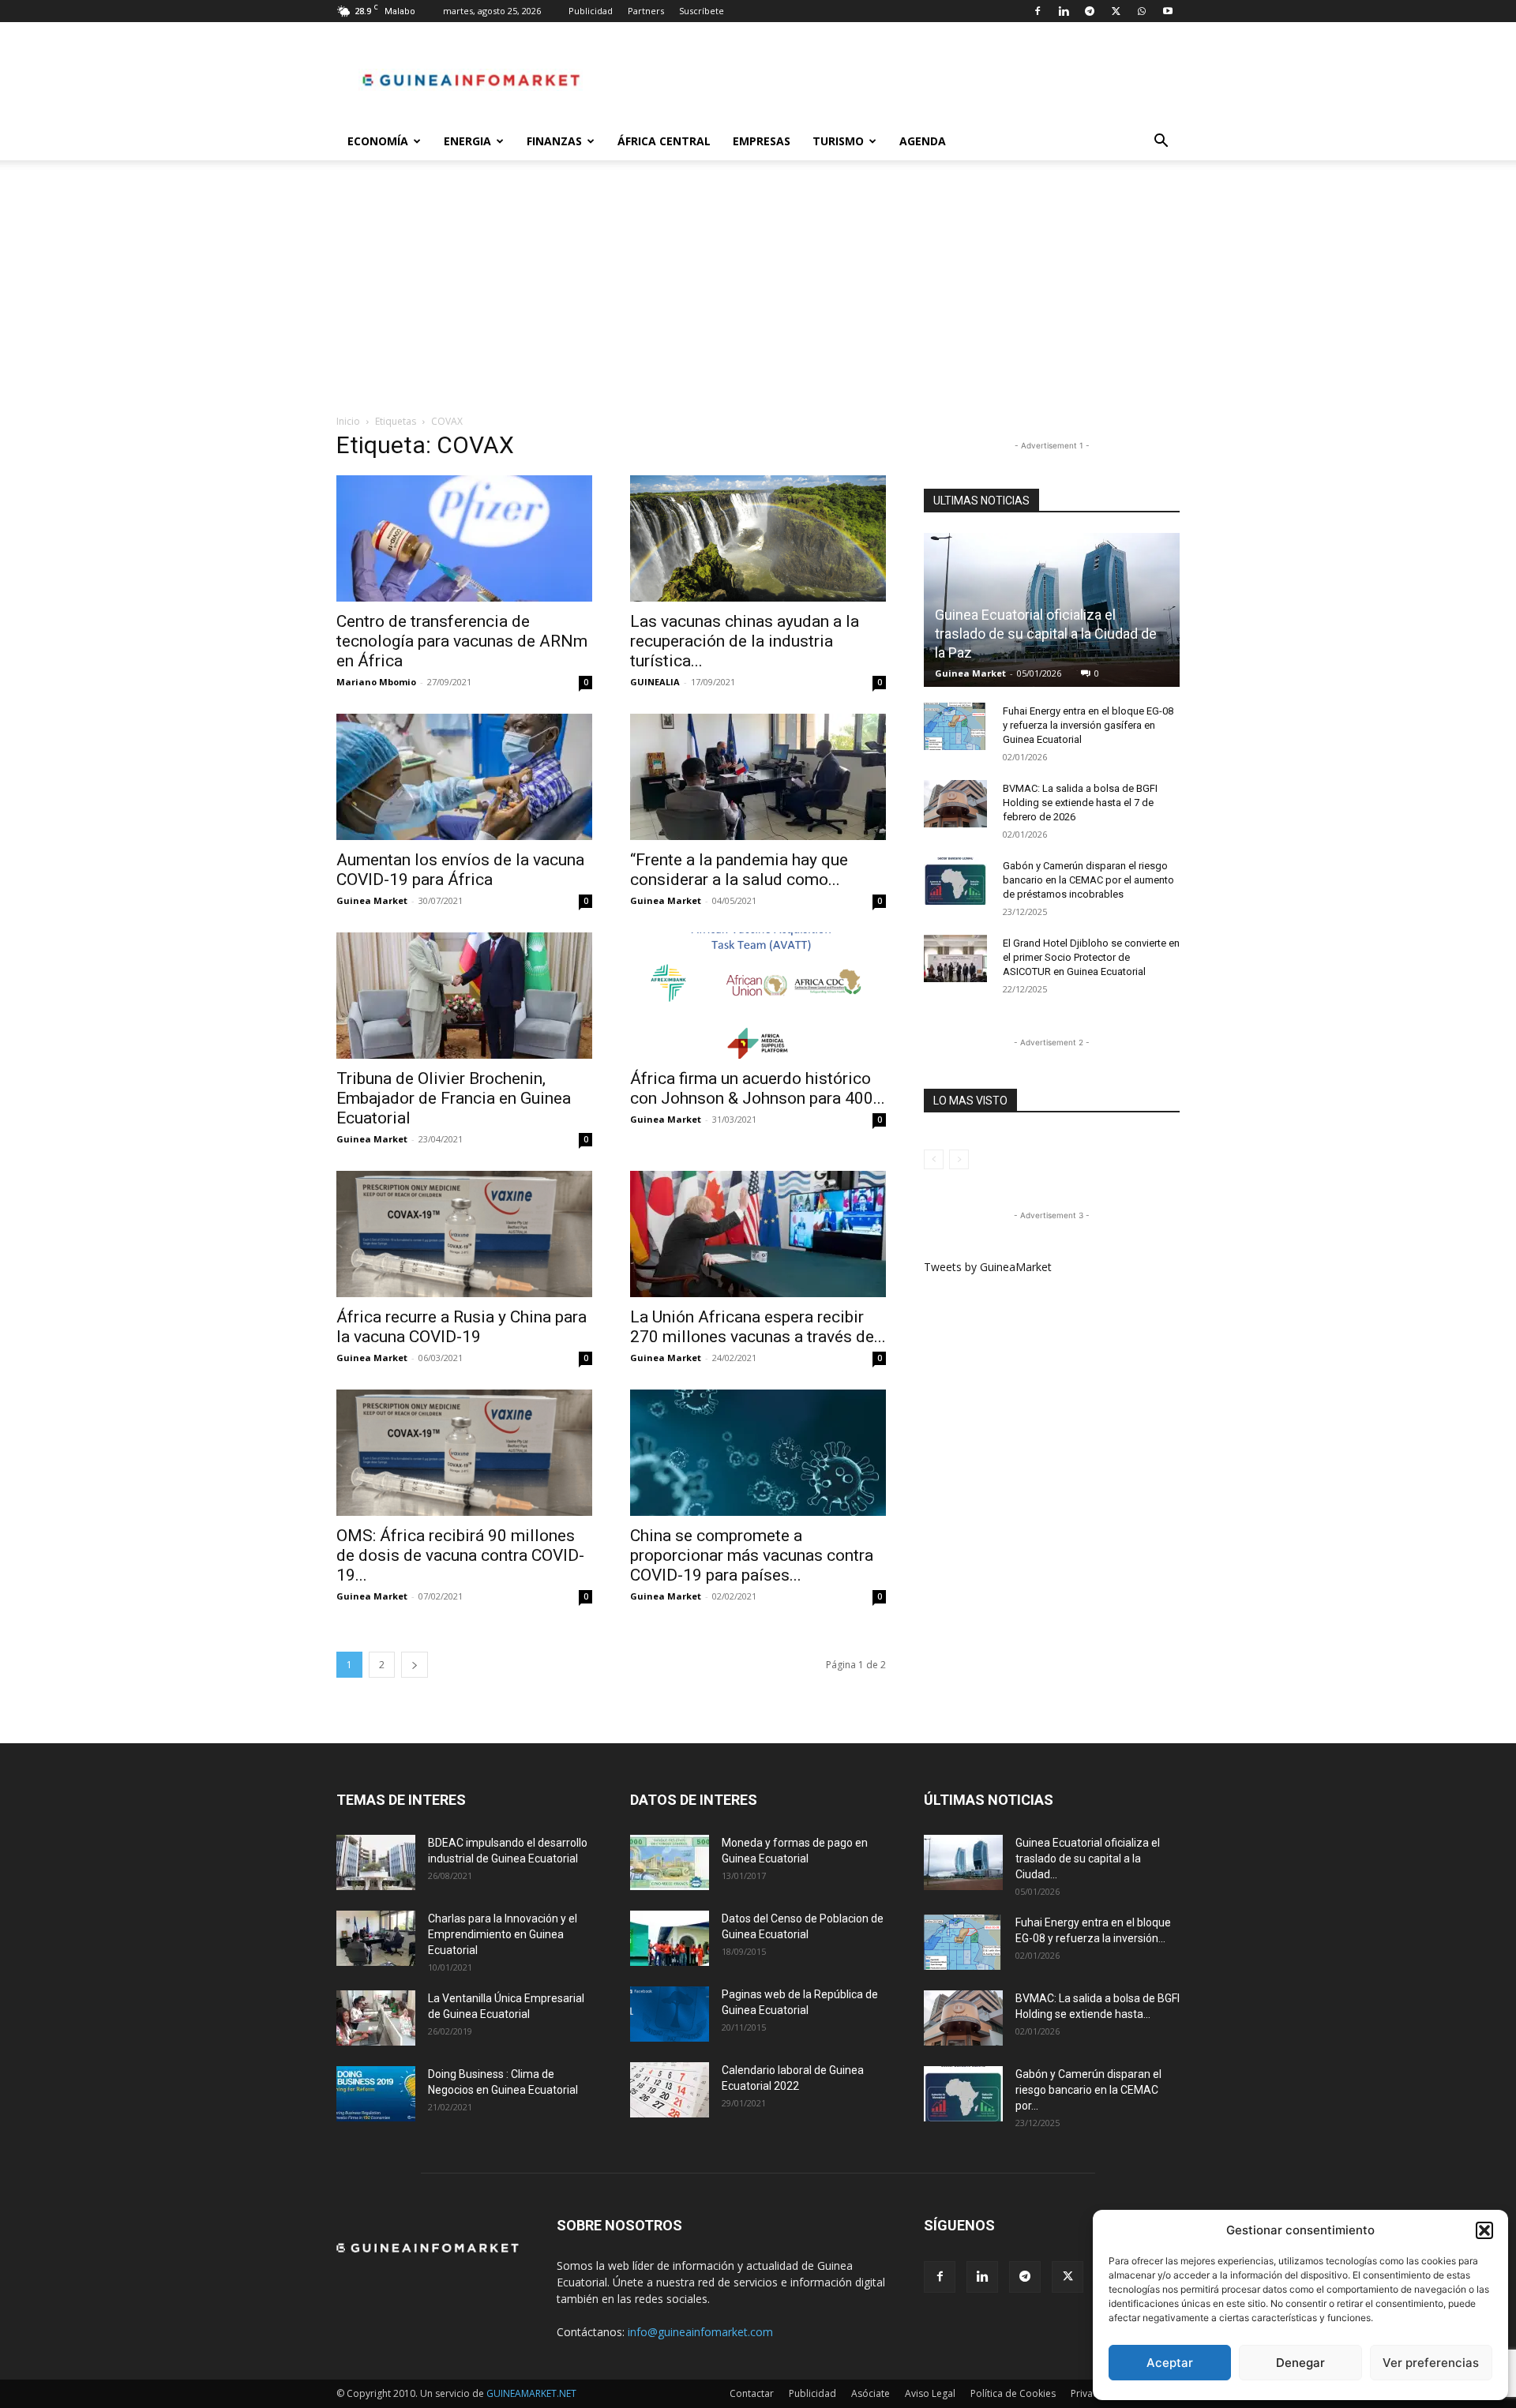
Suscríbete (702, 11)
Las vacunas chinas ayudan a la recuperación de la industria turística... (745, 641)
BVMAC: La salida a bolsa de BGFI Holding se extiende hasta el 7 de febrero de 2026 (1080, 803)
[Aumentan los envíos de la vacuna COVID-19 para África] (464, 777)
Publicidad (591, 11)
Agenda (923, 141)
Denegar (1300, 2363)
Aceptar (1170, 2363)
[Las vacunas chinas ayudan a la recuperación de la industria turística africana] (758, 538)
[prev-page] (934, 1159)
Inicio (348, 421)
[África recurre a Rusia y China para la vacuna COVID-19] (464, 1234)
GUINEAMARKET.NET (531, 2393)
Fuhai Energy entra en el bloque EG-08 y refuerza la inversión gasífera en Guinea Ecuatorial (1088, 725)
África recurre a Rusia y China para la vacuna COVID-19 (462, 1327)
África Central (664, 141)
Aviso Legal (930, 2393)
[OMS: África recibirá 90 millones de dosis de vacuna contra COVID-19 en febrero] (464, 1453)
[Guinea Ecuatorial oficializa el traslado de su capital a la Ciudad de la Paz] (963, 1862)
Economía (378, 141)
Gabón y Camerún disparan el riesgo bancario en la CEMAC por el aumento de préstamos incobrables (1088, 880)
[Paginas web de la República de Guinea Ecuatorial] (670, 2014)
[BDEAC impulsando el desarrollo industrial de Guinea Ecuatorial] (376, 1862)
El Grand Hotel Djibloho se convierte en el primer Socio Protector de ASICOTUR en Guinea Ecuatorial (1091, 957)
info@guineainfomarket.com (700, 2332)
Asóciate (871, 2393)
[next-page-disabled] (959, 1159)
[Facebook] (1038, 11)
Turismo (838, 141)
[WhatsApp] (1142, 11)
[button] (1484, 2230)
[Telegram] (1090, 11)
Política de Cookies (1013, 2393)
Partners (646, 11)
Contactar (752, 2393)
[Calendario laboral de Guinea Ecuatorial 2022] (670, 2090)
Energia (467, 141)
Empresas (762, 141)
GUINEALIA (655, 682)
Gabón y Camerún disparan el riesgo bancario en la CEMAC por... (1088, 2090)
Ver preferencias (1431, 2363)
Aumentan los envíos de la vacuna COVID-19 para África (460, 870)
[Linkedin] (1064, 11)
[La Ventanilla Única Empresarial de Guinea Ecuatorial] (376, 2018)
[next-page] (415, 1665)
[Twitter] (1116, 11)
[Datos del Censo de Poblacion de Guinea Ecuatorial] (670, 1938)
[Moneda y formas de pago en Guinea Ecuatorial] (670, 1862)
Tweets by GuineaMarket (988, 1267)
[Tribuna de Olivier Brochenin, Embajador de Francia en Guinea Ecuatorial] (464, 996)
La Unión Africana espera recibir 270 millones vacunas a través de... (758, 1327)
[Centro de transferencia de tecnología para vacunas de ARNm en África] (464, 538)
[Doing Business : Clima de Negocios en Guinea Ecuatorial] (376, 2094)
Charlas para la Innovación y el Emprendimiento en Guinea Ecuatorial (503, 1934)
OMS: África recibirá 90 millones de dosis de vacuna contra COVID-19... (460, 1555)
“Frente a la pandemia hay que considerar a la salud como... (739, 870)
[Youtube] (1168, 11)
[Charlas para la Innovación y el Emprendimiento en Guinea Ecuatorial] (376, 1938)
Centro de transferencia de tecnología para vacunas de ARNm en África (462, 641)
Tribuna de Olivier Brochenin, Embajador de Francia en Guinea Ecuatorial (454, 1098)
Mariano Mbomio (376, 682)
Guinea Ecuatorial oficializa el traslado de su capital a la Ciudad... (1088, 1859)
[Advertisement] (758, 295)
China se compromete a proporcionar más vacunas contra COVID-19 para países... (752, 1555)
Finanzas (554, 141)
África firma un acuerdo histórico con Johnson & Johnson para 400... (758, 1088)
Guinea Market (372, 900)
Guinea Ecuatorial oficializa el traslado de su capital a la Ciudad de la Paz (1046, 634)
